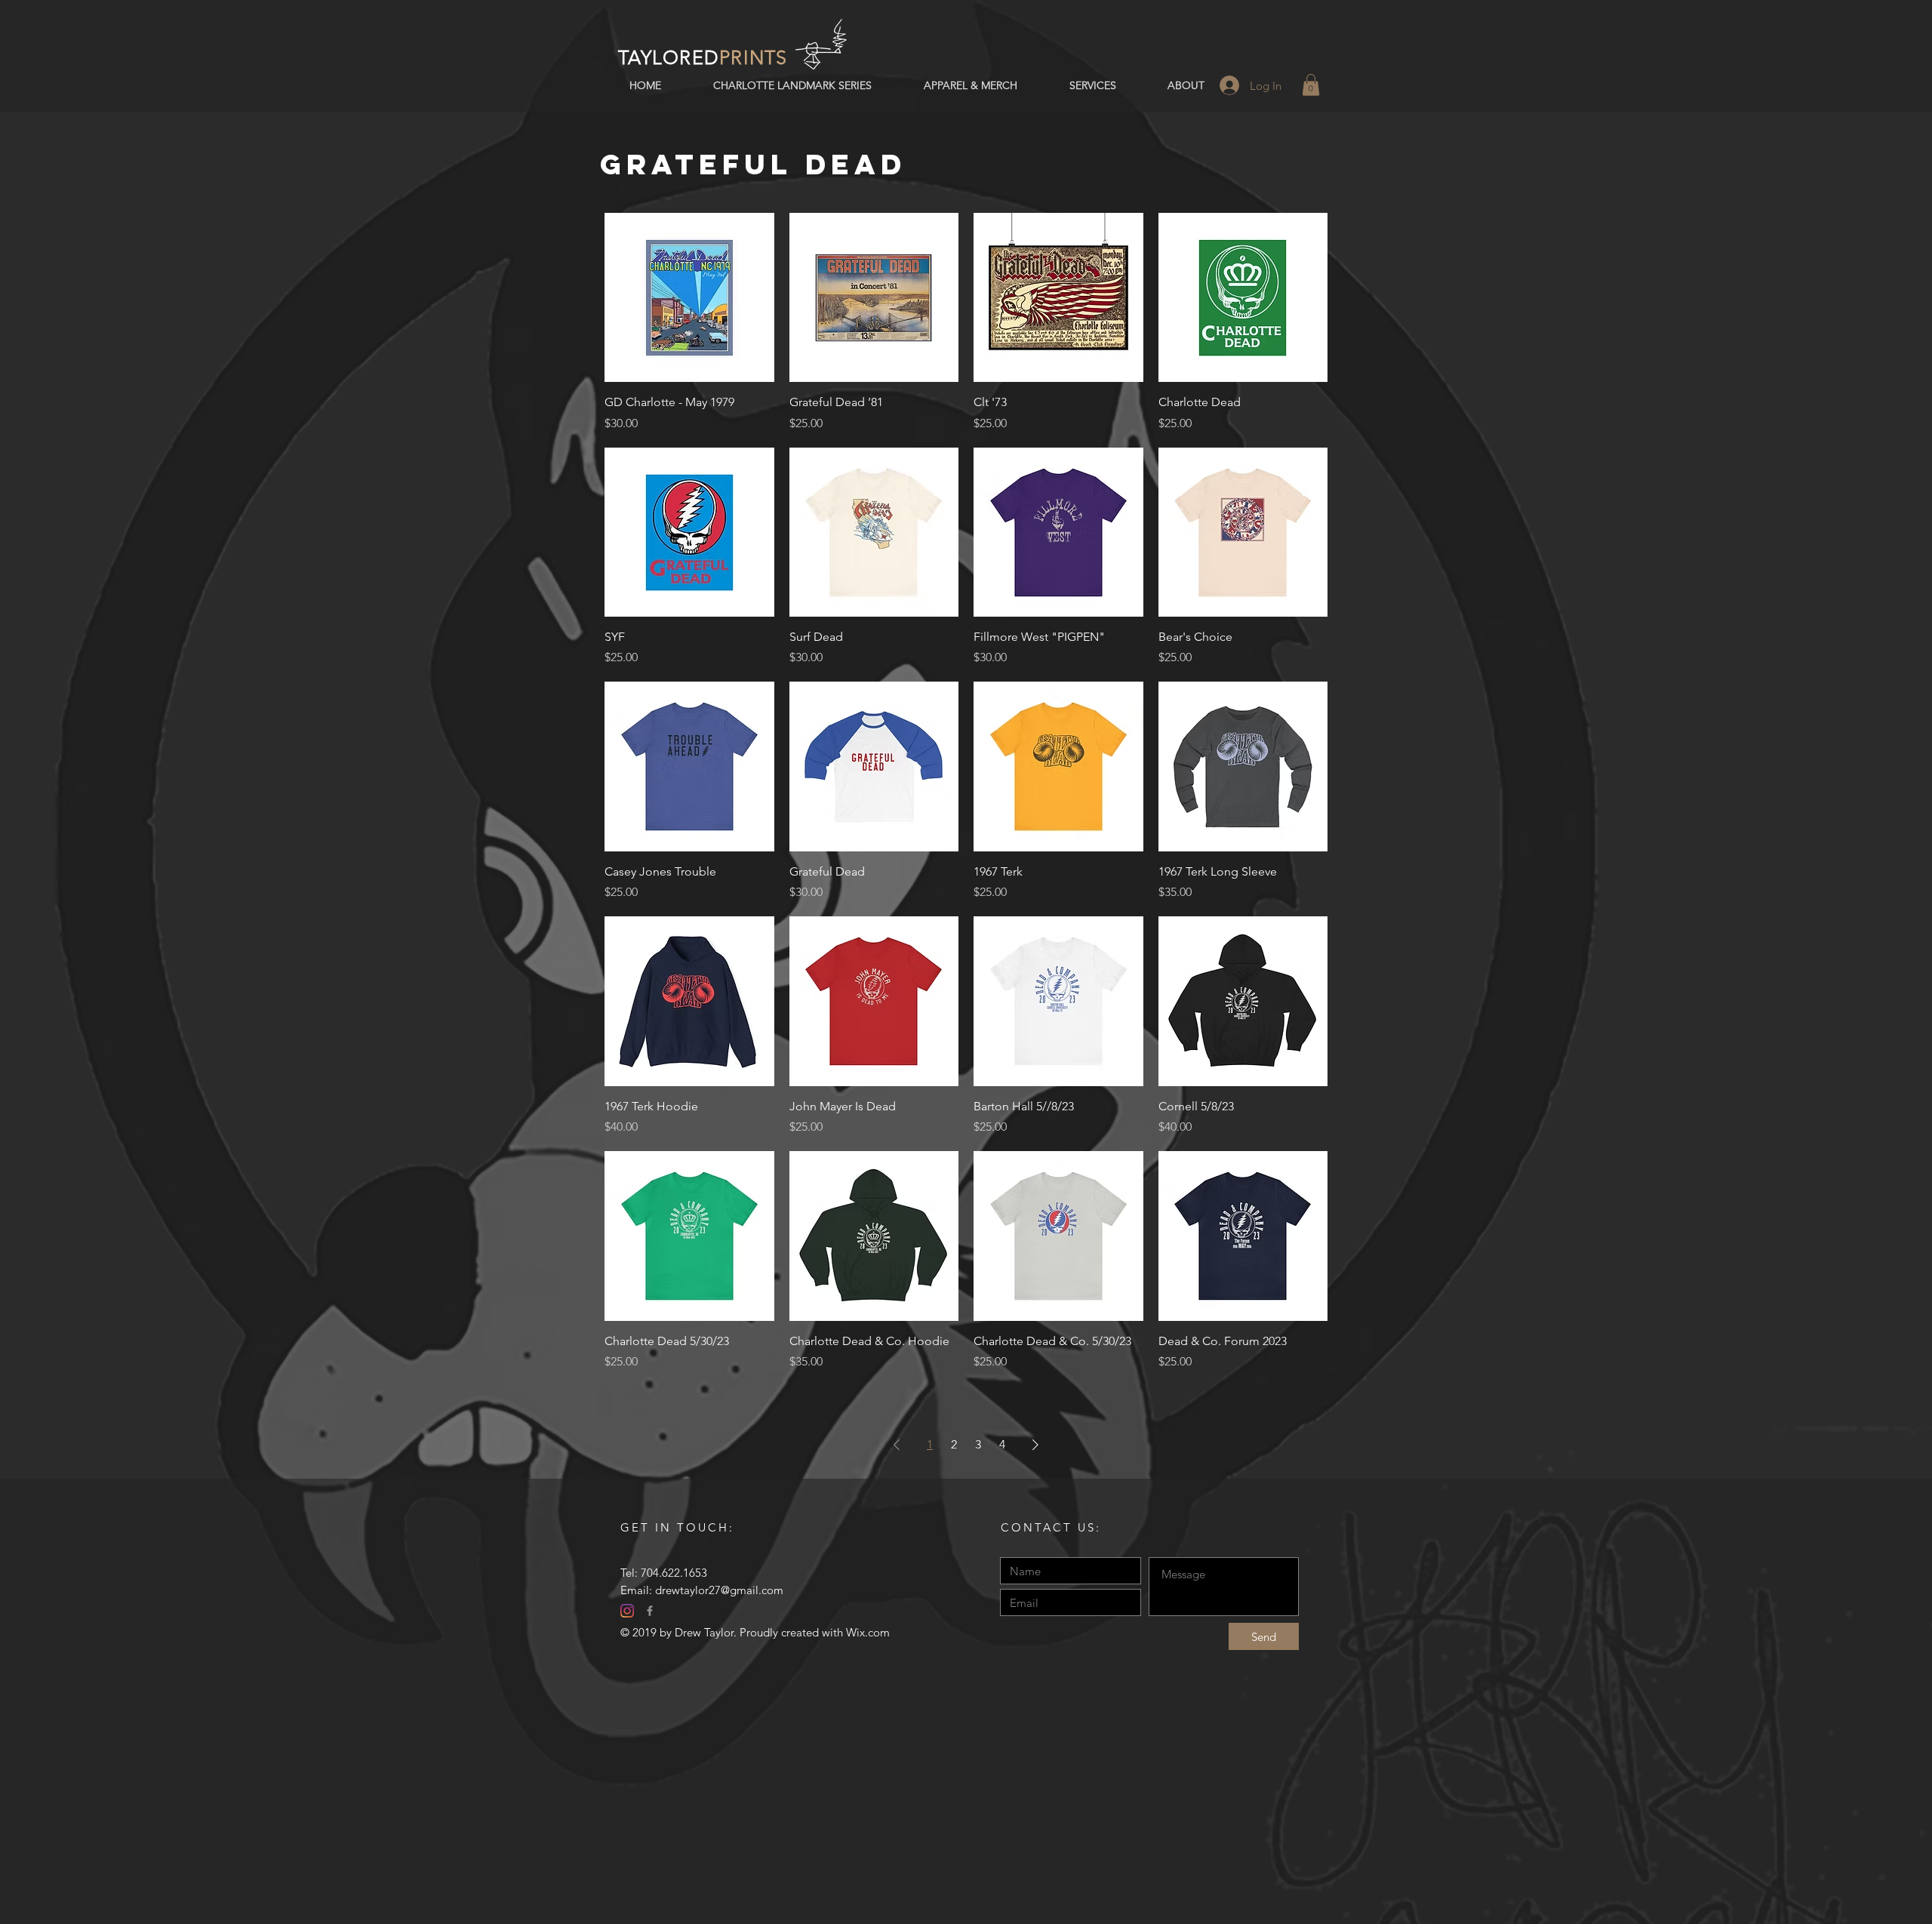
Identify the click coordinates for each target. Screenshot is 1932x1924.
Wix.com (868, 1632)
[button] (1311, 85)
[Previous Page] (897, 1445)
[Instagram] (627, 1611)
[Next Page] (1035, 1445)
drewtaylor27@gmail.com (719, 1590)
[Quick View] (689, 298)
